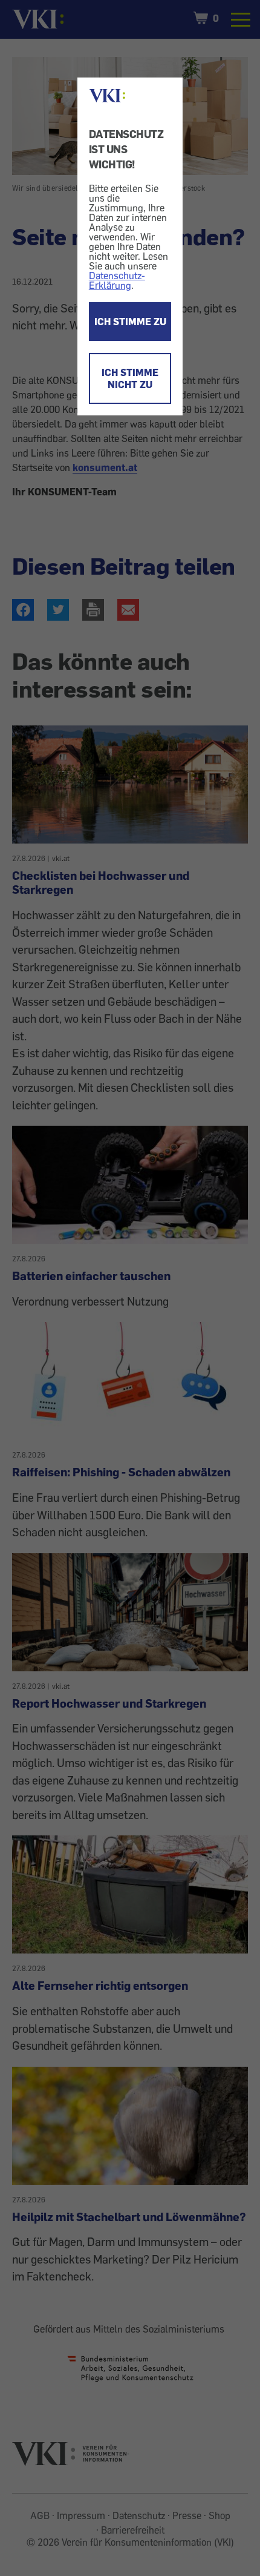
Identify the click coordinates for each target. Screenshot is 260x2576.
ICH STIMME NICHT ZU (130, 378)
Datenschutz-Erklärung (117, 280)
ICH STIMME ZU (130, 322)
